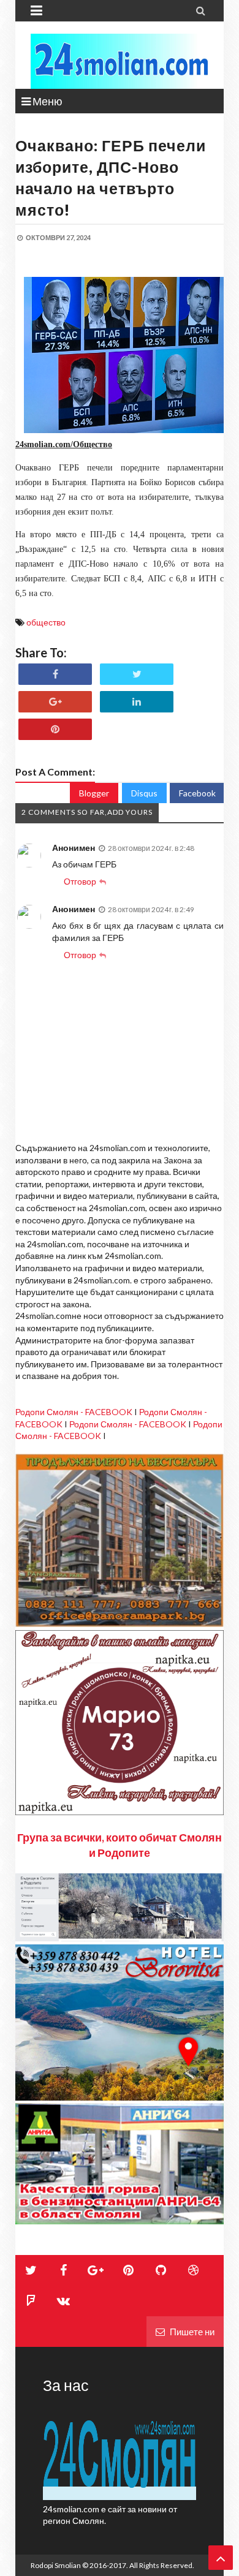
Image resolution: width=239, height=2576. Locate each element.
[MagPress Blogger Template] (120, 61)
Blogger (94, 793)
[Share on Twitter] (137, 674)
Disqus (144, 793)
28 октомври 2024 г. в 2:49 (151, 909)
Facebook (197, 793)
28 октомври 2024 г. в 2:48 (151, 848)
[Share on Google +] (55, 702)
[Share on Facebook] (55, 674)
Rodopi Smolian (56, 2565)
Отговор (80, 881)
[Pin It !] (55, 729)
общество (46, 622)
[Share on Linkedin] (137, 702)
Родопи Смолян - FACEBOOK (74, 1412)
